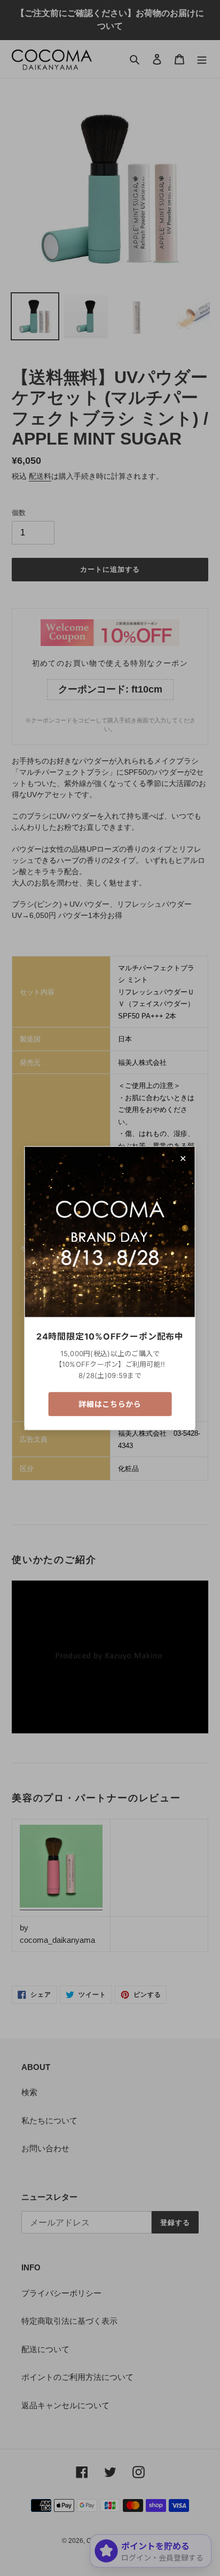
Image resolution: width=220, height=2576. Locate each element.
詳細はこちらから (110, 1404)
